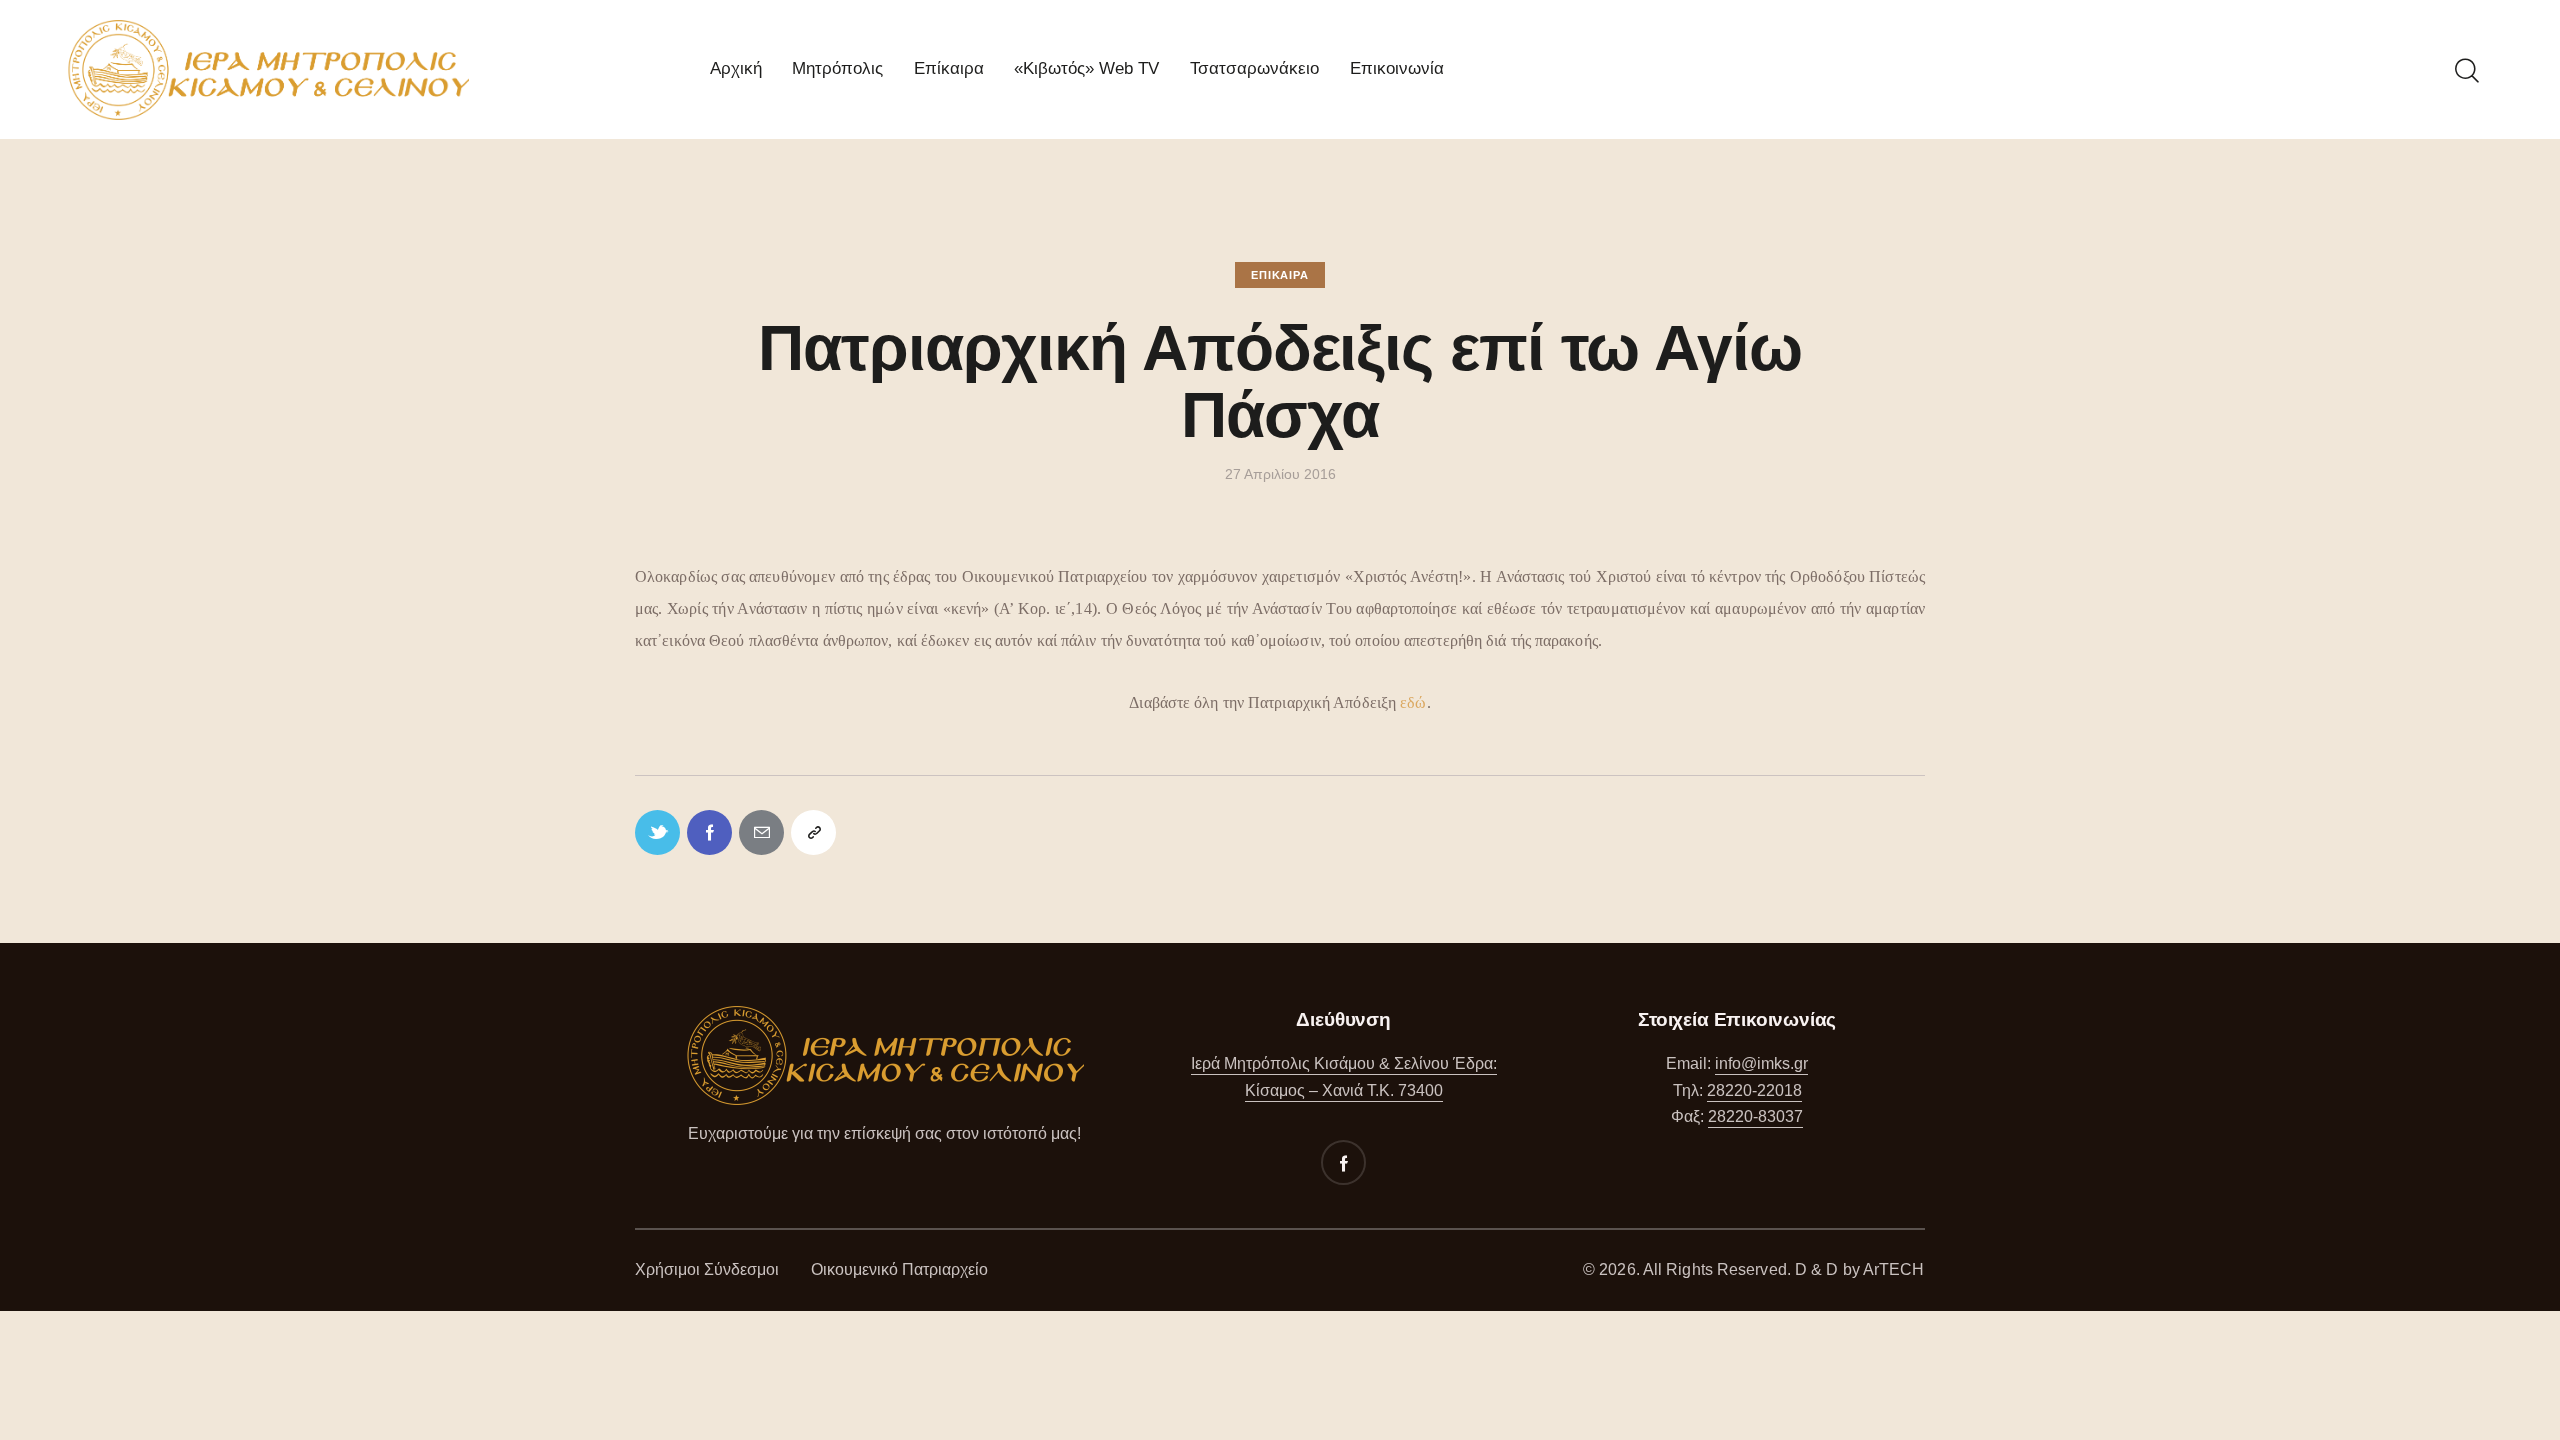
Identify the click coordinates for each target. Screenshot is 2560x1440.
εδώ (1413, 702)
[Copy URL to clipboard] (813, 832)
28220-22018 (1754, 1090)
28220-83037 (1755, 1116)
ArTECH (1894, 1269)
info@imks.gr (1761, 1063)
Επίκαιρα (1279, 275)
